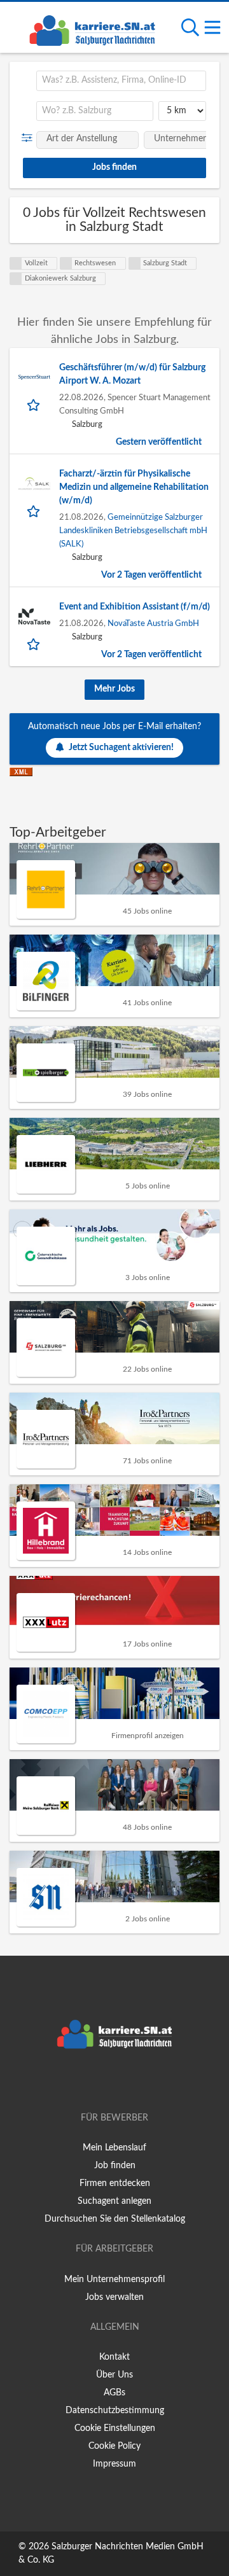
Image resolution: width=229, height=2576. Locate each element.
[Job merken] (35, 405)
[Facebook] (96, 2082)
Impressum (114, 2464)
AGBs (114, 2393)
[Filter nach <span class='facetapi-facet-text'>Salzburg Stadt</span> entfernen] (135, 263)
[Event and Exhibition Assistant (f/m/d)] (34, 616)
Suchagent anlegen (114, 2201)
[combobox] (121, 81)
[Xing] (117, 2082)
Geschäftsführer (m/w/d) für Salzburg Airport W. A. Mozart (132, 374)
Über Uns (114, 2375)
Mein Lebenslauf (114, 2148)
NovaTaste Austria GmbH (153, 623)
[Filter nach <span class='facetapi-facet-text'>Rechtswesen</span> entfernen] (66, 263)
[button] (30, 138)
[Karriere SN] (92, 29)
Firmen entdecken (115, 2183)
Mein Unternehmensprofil (114, 2280)
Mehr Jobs (114, 689)
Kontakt (114, 2357)
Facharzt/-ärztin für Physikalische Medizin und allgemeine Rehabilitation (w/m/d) (134, 487)
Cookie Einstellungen (115, 2428)
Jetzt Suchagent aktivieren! (121, 748)
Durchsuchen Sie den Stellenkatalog (115, 2219)
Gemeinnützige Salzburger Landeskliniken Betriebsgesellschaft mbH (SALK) (133, 531)
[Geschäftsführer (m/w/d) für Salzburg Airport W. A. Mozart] (34, 377)
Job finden (115, 2166)
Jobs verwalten (114, 2297)
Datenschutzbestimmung (115, 2411)
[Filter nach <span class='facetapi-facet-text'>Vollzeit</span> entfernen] (16, 263)
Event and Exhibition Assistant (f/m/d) (135, 607)
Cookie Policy (114, 2446)
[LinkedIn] (135, 2082)
